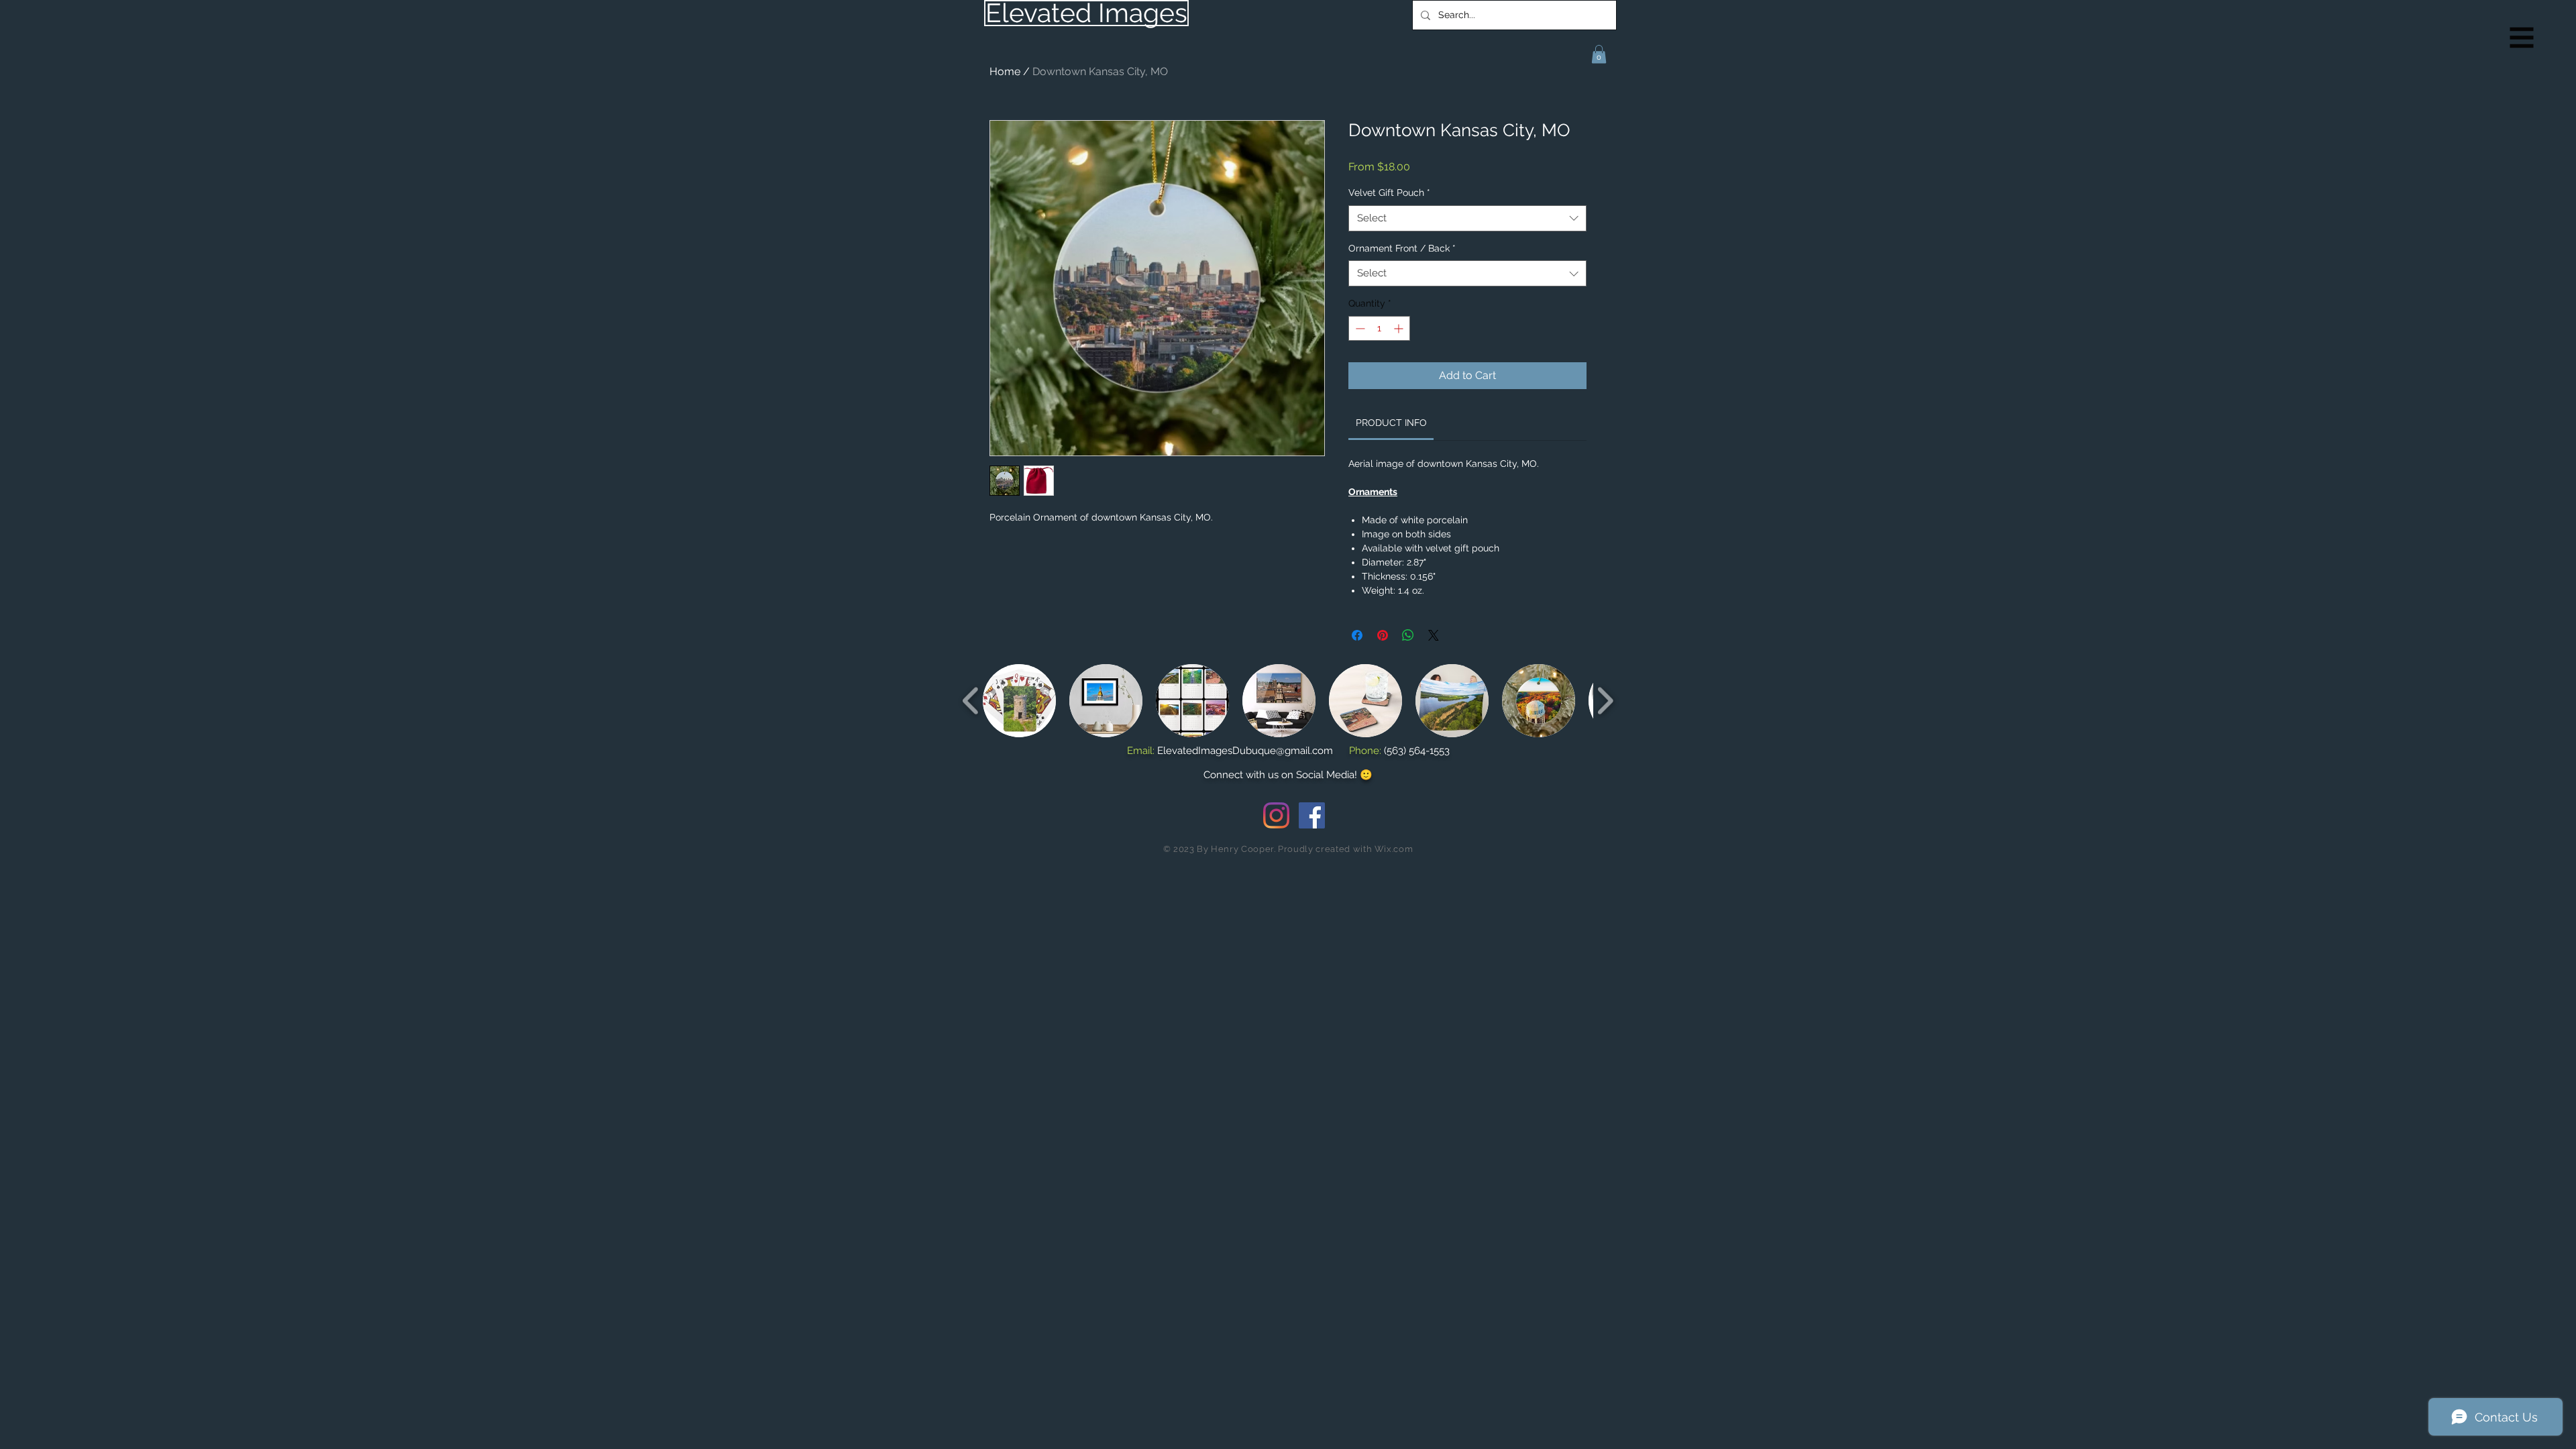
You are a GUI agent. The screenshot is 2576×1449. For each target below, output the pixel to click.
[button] (2522, 38)
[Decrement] (1359, 328)
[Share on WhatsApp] (1408, 635)
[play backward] (971, 701)
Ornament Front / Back (1402, 248)
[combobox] (1467, 218)
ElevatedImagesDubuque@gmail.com (1245, 751)
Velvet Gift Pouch (1389, 193)
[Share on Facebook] (1357, 635)
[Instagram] (1276, 815)
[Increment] (1400, 328)
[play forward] (1605, 701)
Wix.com (1394, 849)
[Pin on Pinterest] (1383, 635)
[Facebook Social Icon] (1312, 815)
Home (1005, 71)
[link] (1391, 423)
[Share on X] (1434, 635)
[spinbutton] (1379, 328)
